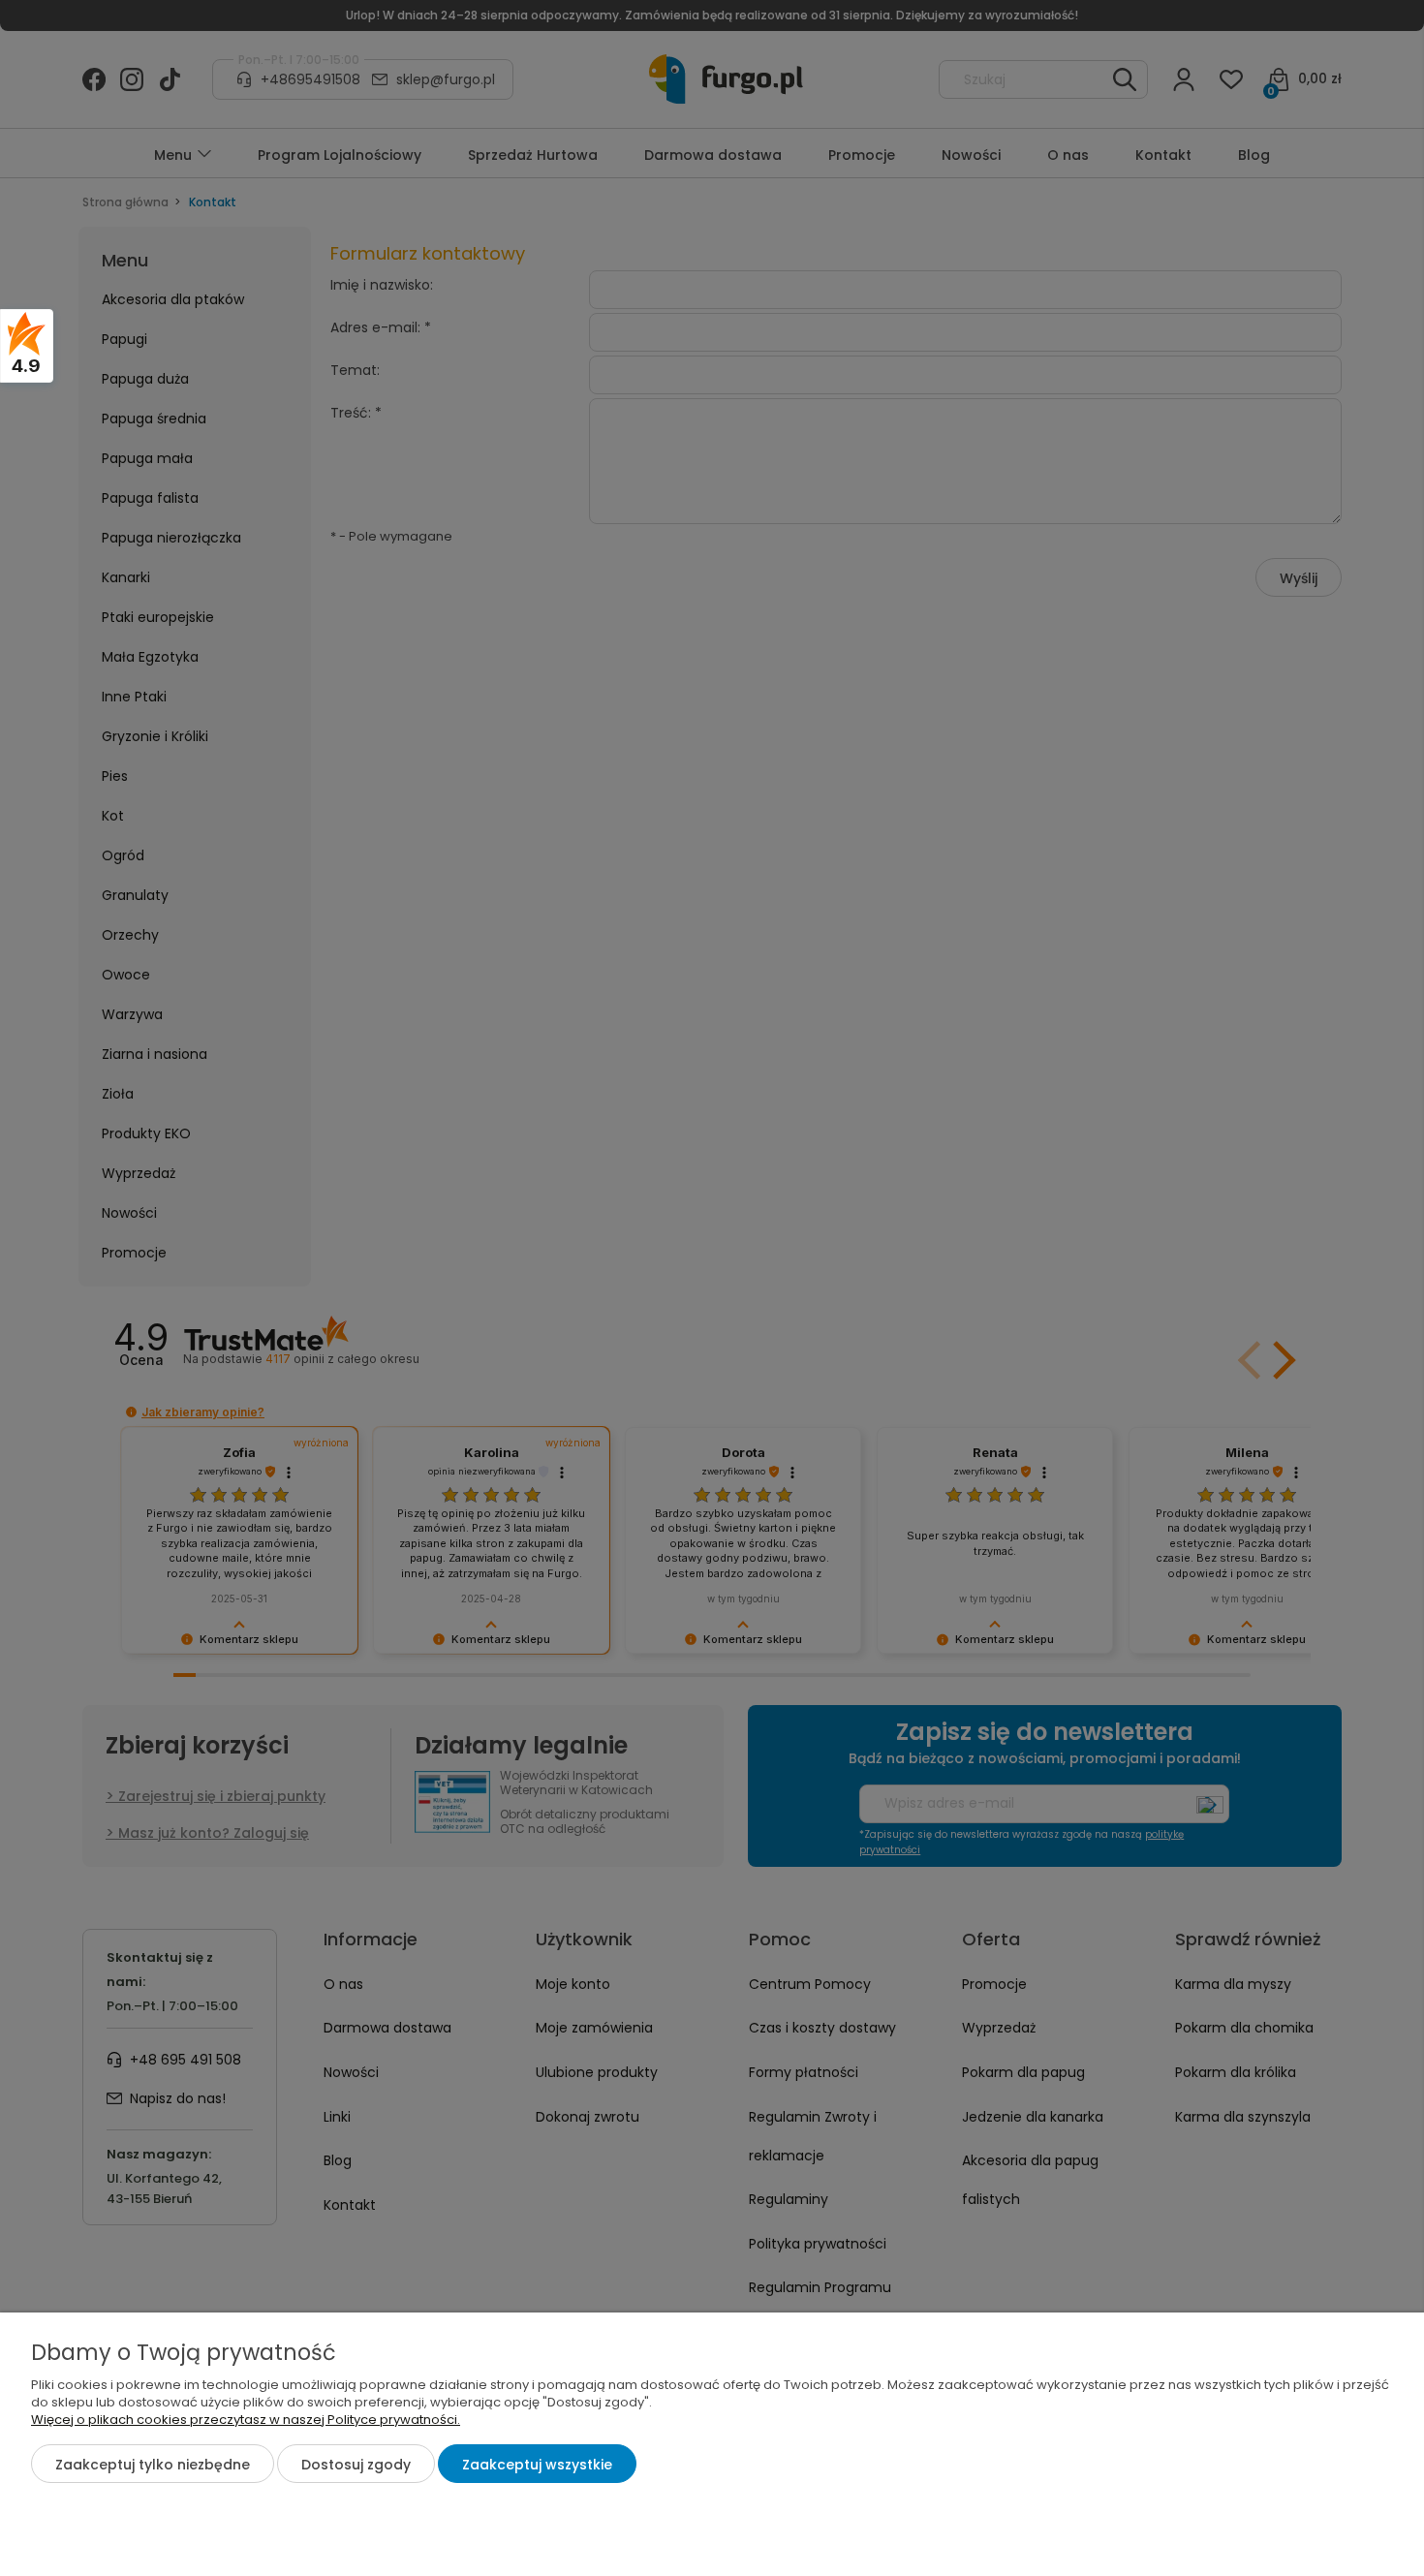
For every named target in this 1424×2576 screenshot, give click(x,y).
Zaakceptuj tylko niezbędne (153, 2465)
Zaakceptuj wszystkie (537, 2465)
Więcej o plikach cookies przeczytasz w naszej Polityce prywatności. (246, 2420)
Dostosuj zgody (356, 2465)
